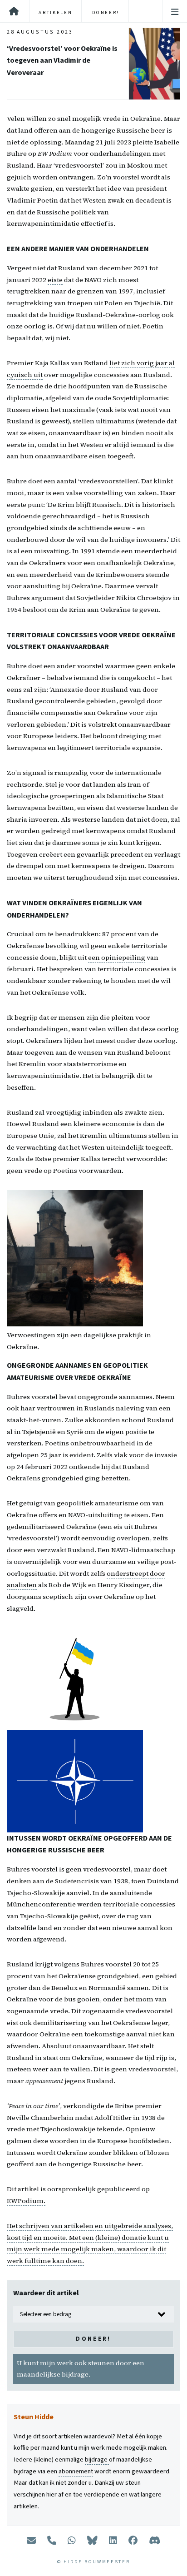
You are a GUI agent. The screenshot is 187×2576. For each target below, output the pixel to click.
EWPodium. (26, 2201)
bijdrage (97, 2459)
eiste (55, 280)
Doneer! (106, 12)
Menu (175, 12)
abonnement (76, 2471)
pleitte (143, 142)
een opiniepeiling (117, 958)
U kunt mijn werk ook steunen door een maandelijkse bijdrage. (81, 2369)
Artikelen (55, 12)
